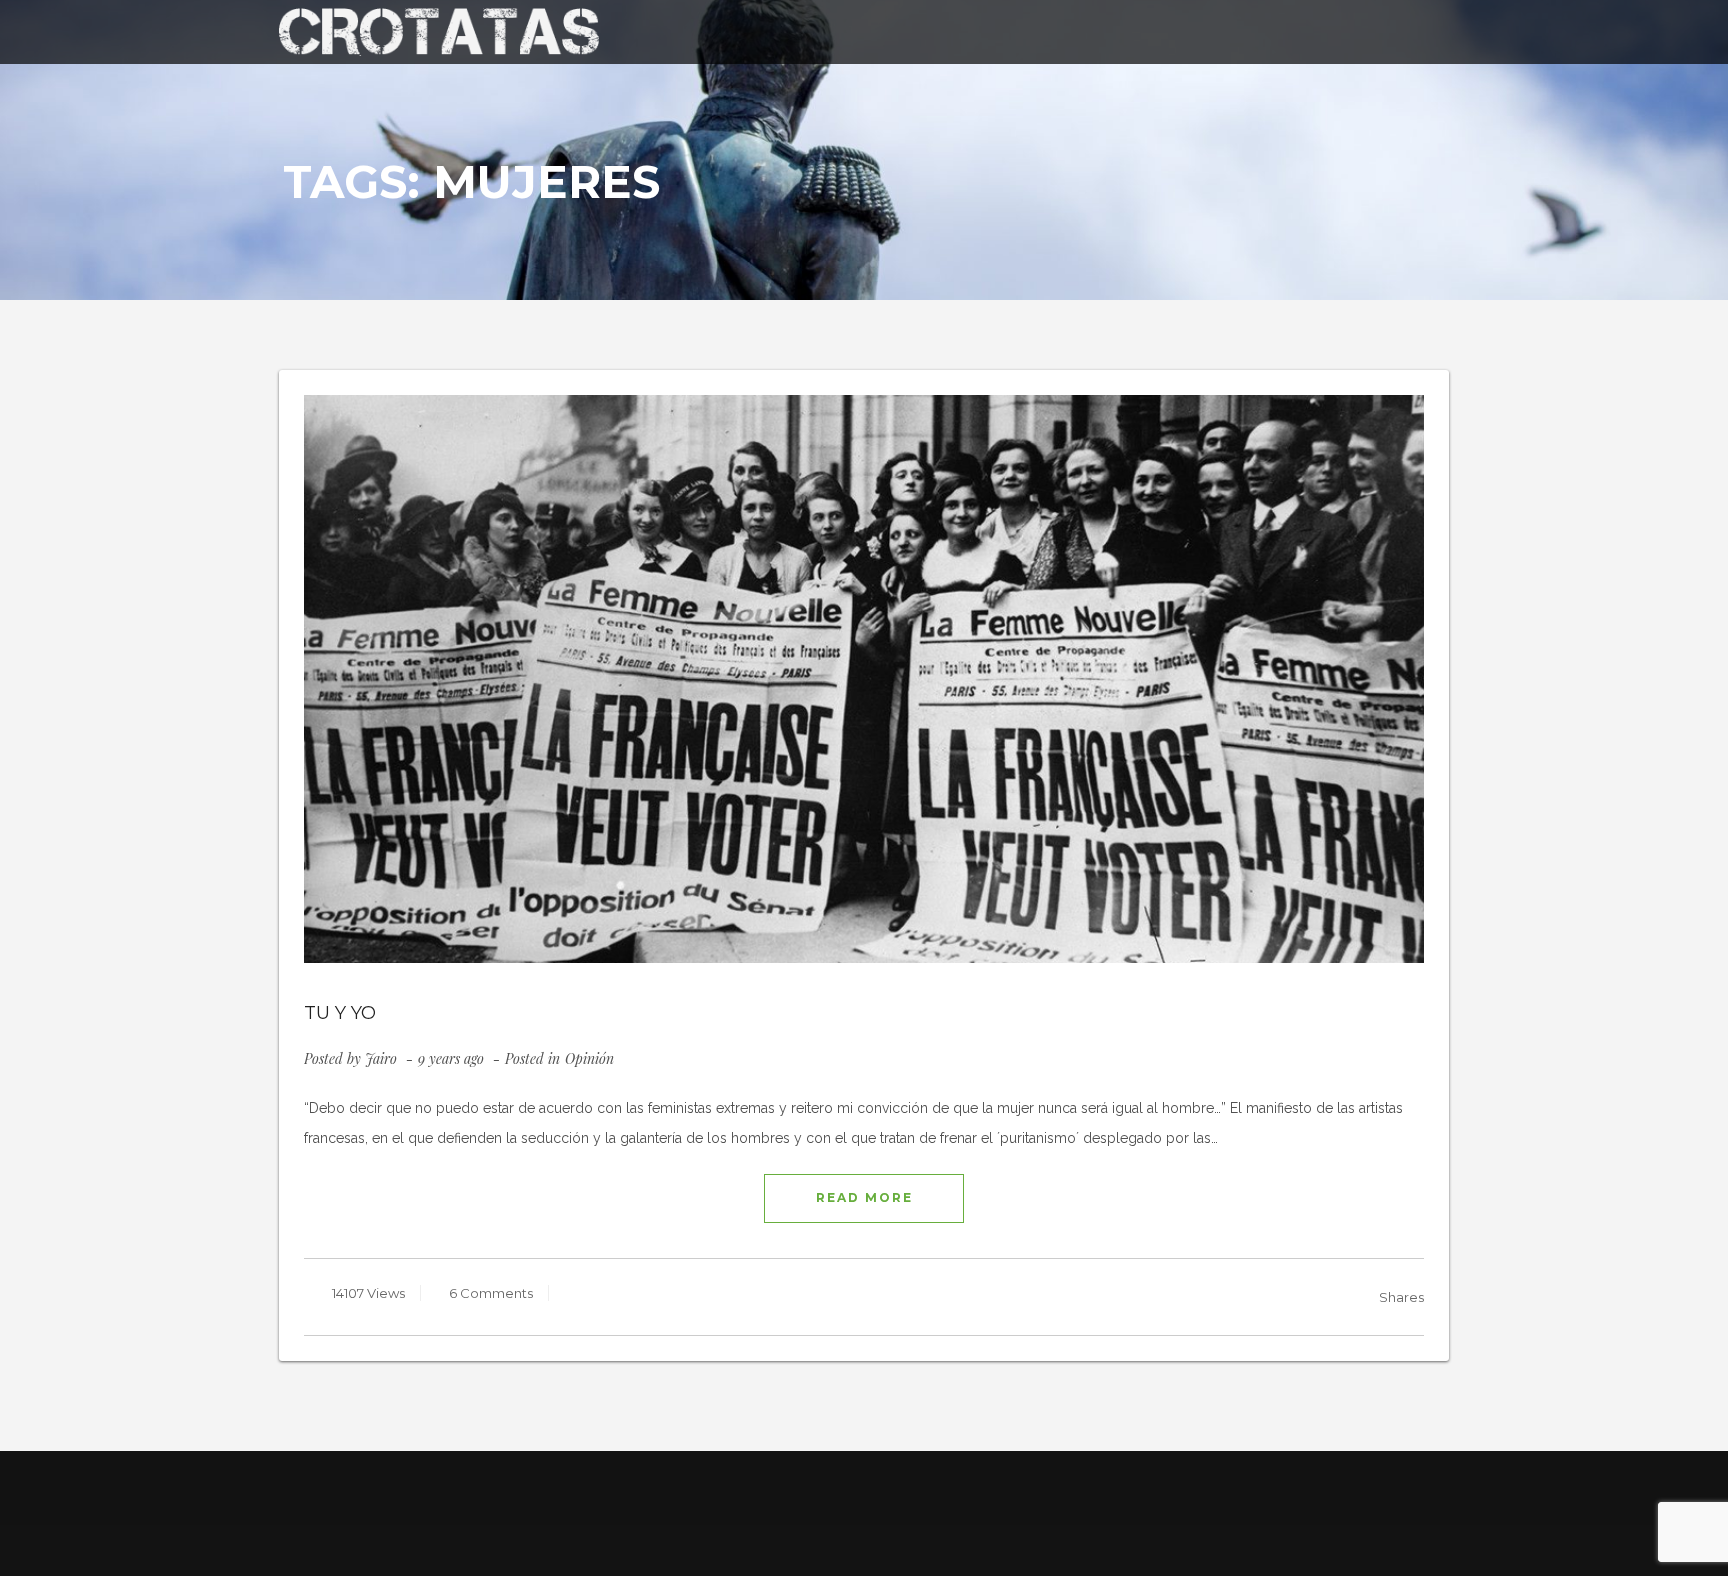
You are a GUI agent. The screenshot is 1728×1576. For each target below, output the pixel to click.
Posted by (350, 1058)
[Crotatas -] (439, 30)
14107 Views (367, 1293)
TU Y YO (340, 1013)
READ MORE (864, 1197)
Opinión (589, 1058)
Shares (1401, 1297)
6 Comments (489, 1293)
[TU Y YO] (864, 679)
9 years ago (453, 1058)
